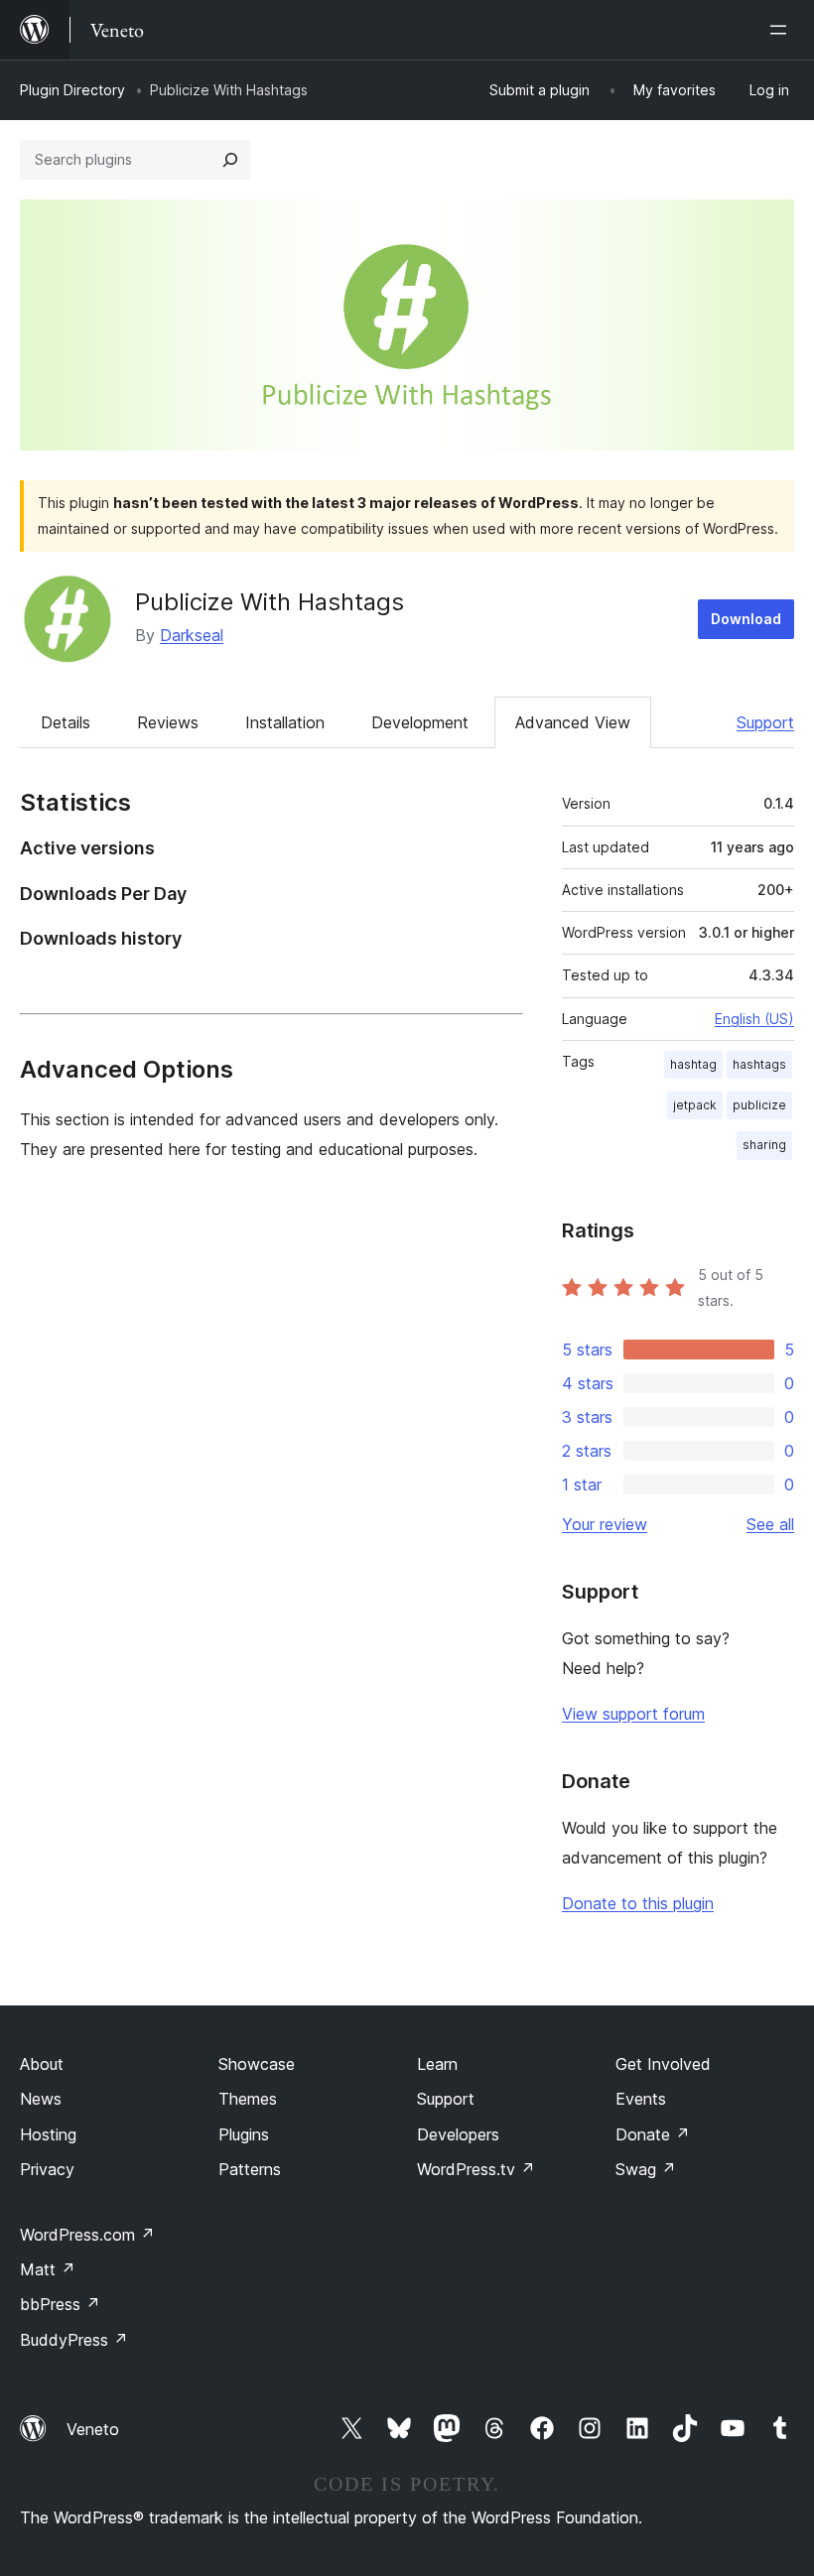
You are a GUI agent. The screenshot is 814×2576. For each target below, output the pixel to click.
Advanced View (573, 722)
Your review (605, 1524)
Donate (653, 2134)
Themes (248, 2099)
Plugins (244, 2134)
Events (641, 2099)
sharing (764, 1145)
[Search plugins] (230, 160)
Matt (48, 2269)
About (42, 2064)
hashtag (693, 1064)
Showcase (257, 2064)
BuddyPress (74, 2340)
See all (770, 1524)
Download (746, 619)
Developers (458, 2134)
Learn (437, 2064)
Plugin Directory (72, 90)
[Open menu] (782, 30)
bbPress (60, 2304)
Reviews (168, 722)
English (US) (754, 1019)
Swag (646, 2169)
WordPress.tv (476, 2169)
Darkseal (192, 635)
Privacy (47, 2169)
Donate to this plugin (638, 1903)
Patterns (250, 2169)
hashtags (759, 1064)
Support (765, 722)
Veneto (93, 2429)
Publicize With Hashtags (270, 602)
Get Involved (663, 2064)
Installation (285, 722)
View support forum (633, 1714)
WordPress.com (87, 2235)
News (41, 2099)
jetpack (695, 1105)
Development (420, 722)
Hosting (48, 2134)
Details (66, 722)
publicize (759, 1105)
